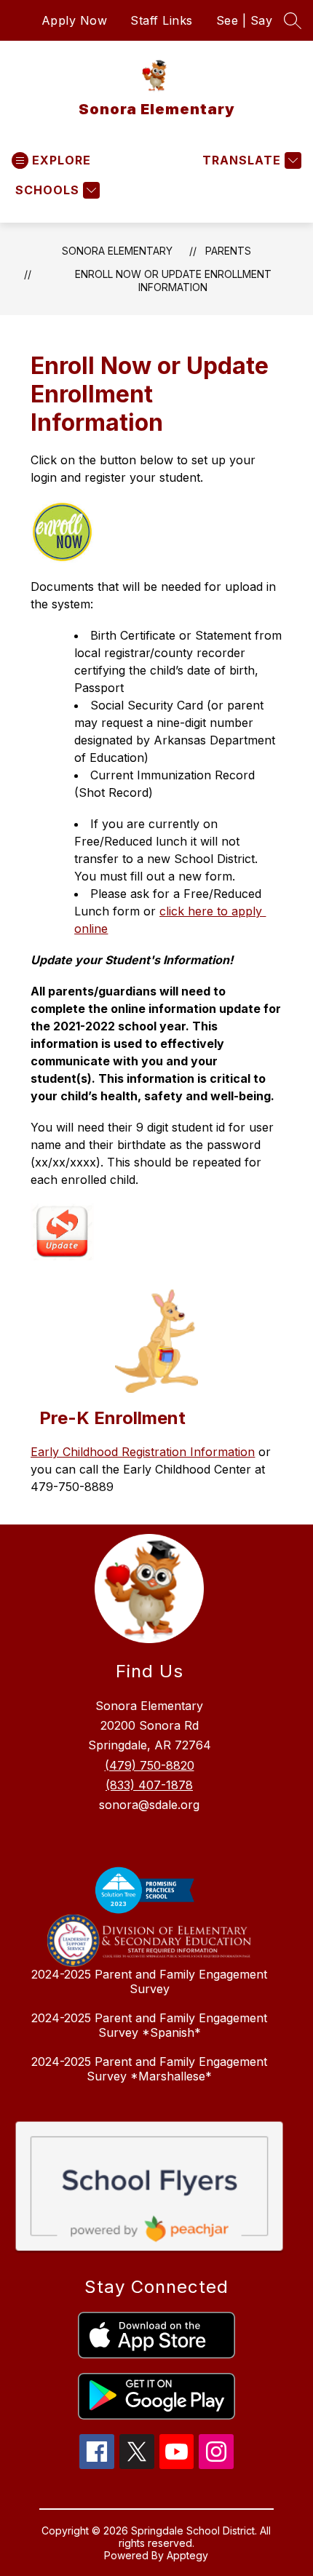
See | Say (245, 20)
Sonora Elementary (117, 251)
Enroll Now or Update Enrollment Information (173, 281)
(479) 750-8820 (150, 1765)
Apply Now (75, 20)
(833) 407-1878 (149, 1785)
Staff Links (162, 20)
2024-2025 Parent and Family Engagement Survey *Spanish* (149, 2025)
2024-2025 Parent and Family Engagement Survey (149, 1981)
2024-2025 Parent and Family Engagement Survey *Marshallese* (149, 2069)
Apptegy (187, 2555)
